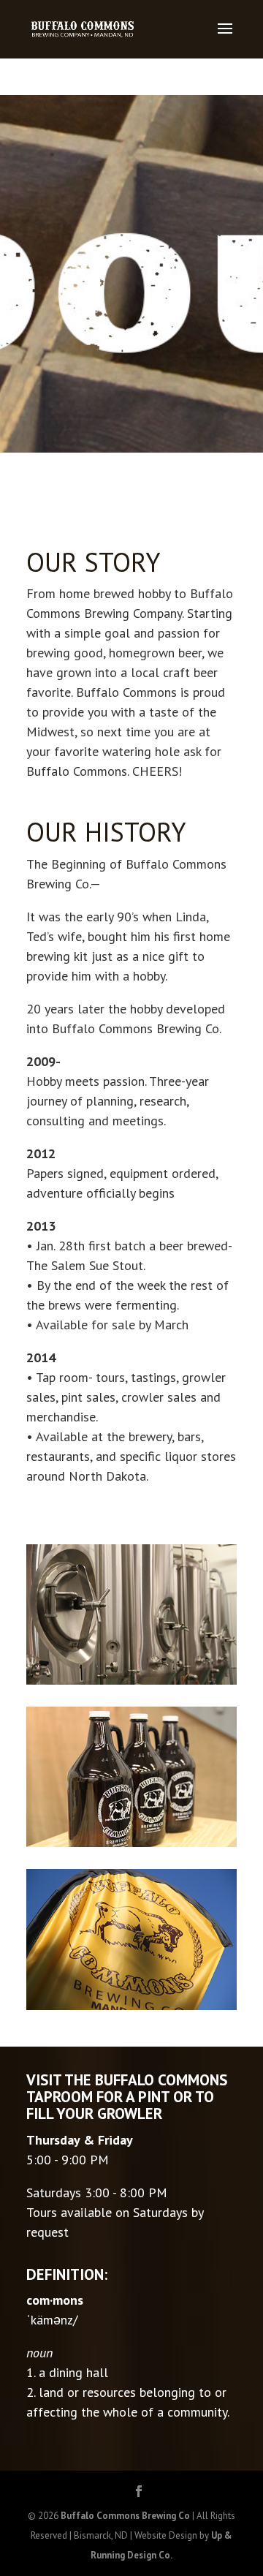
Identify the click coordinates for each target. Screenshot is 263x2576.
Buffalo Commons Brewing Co (125, 2516)
